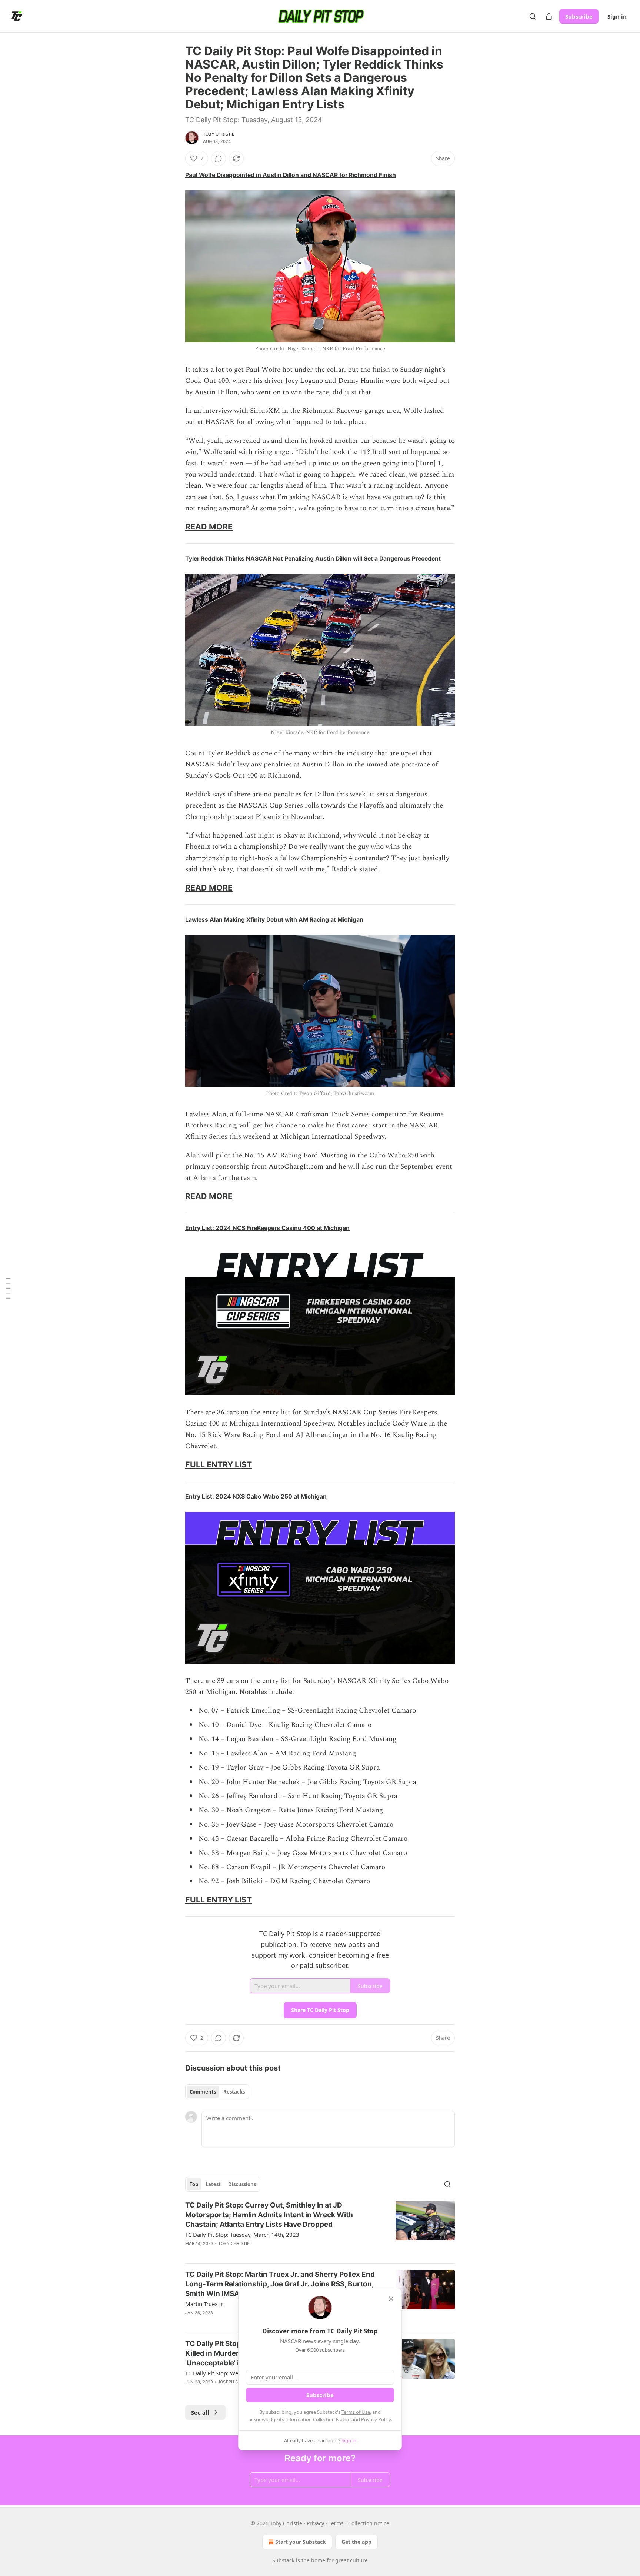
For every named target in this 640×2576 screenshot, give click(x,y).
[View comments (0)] (219, 158)
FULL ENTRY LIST (219, 1464)
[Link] (175, 527)
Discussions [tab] (242, 2184)
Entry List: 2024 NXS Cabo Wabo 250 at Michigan (256, 1496)
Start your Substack (301, 2542)
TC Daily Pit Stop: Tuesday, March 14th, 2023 (242, 2235)
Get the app (356, 2542)
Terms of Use (356, 2412)
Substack (283, 2560)
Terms (336, 2523)
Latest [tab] (213, 2184)
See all (200, 2412)
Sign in (617, 16)
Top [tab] (194, 2184)
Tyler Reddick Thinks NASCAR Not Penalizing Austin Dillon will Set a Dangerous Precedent (313, 559)
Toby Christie (219, 134)
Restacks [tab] (234, 2092)
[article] (320, 2229)
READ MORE (209, 527)
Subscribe (579, 16)
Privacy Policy (376, 2419)
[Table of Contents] (8, 1288)
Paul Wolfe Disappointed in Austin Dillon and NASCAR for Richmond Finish (291, 175)
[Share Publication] (549, 16)
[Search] (533, 16)
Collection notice (369, 2523)
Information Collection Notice (318, 2419)
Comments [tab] (203, 2092)
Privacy (315, 2523)
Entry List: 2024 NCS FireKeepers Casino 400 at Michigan (267, 1228)
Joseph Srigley (235, 2382)
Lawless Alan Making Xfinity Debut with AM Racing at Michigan (274, 920)
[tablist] (217, 2092)
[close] (391, 2299)
